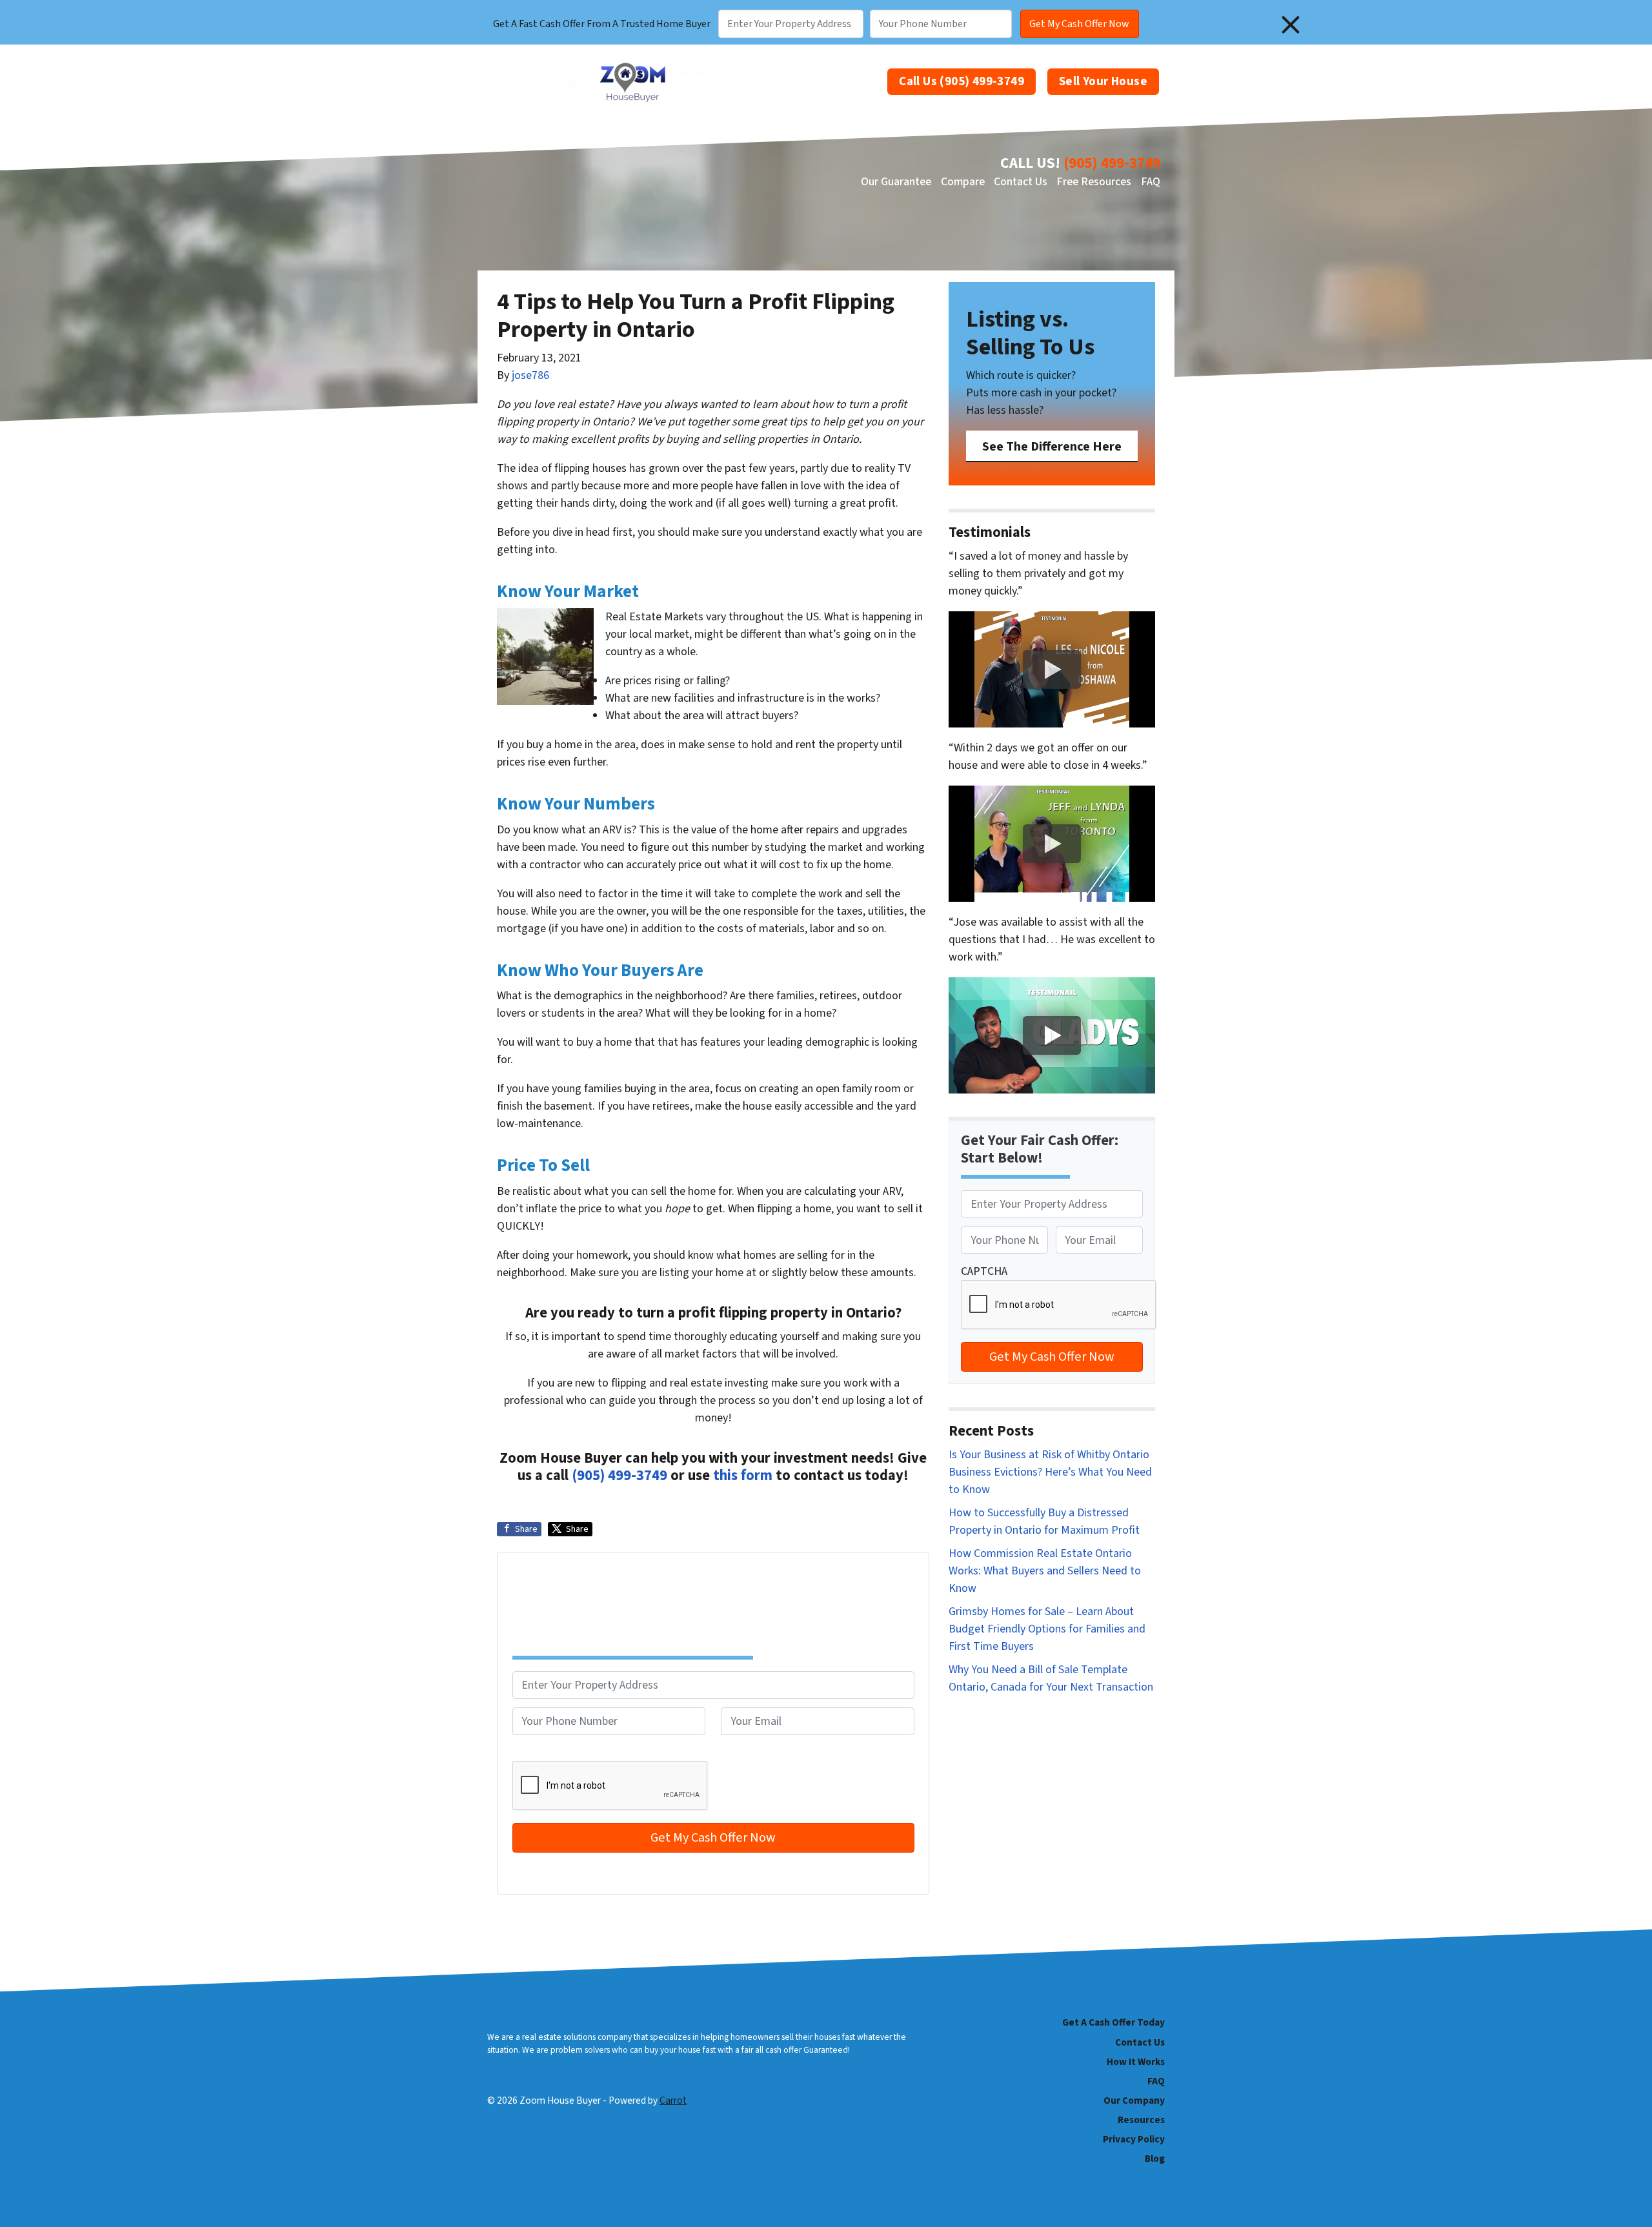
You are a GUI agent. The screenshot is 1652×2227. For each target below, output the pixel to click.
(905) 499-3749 (1112, 163)
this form (743, 1476)
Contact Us (1021, 182)
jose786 (530, 375)
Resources (1141, 2120)
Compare (963, 182)
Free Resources (1094, 182)
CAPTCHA (536, 1752)
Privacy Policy (1134, 2139)
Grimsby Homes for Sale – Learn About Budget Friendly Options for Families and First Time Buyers (1047, 1629)
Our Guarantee (896, 182)
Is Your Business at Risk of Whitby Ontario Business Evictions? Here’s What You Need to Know (1050, 1472)
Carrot (673, 2100)
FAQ (1151, 182)
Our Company (1134, 2100)
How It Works (1136, 2062)
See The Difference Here (1052, 446)
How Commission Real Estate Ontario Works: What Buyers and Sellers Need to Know (1045, 1571)
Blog (1155, 2159)
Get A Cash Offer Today (1113, 2022)
